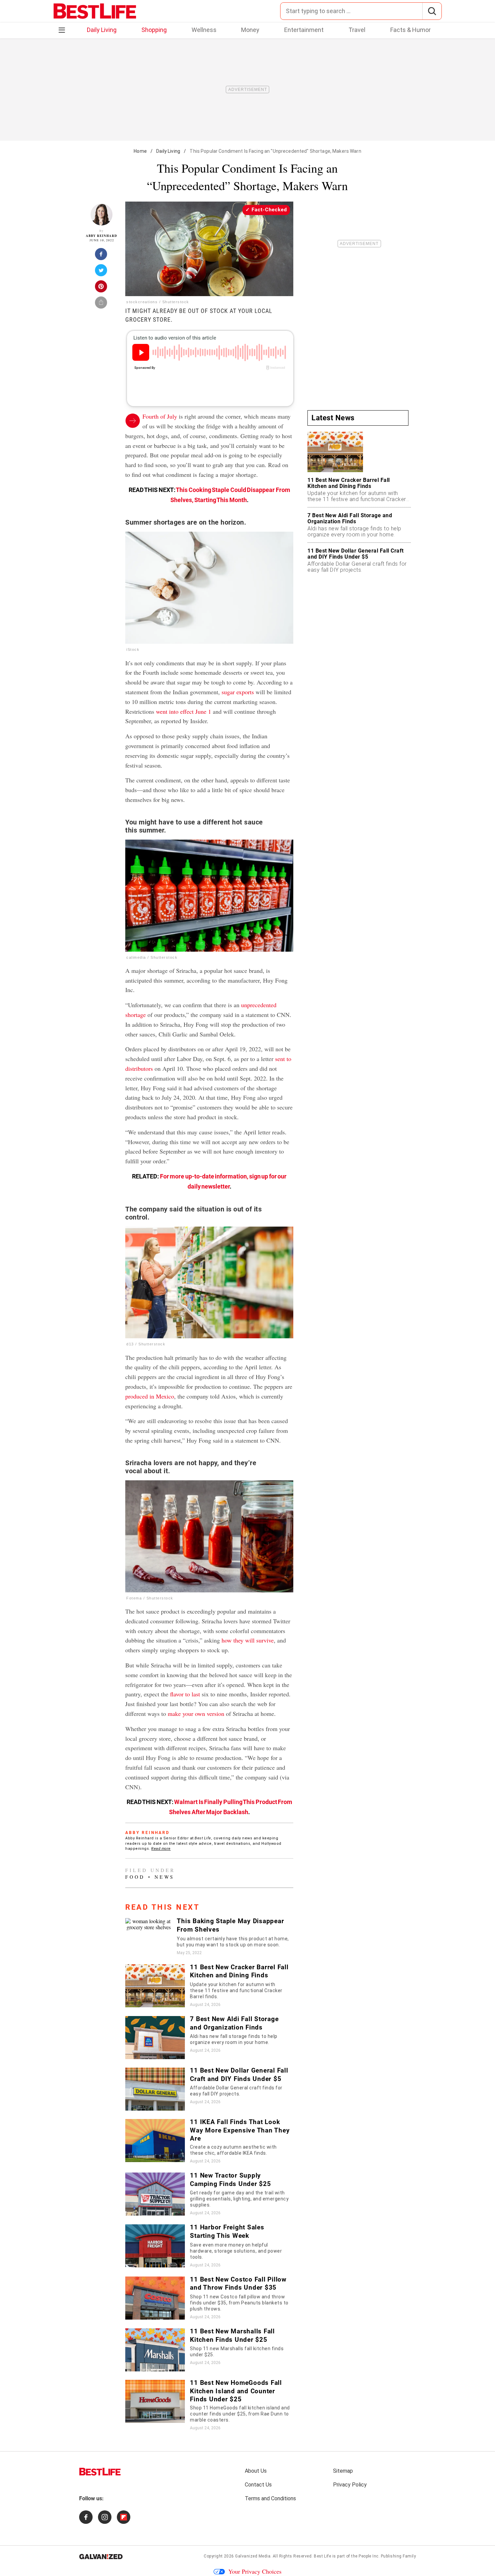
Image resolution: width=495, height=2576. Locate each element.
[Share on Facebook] (101, 256)
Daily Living (102, 30)
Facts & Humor (410, 30)
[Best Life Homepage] (95, 11)
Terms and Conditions (270, 2498)
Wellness (204, 30)
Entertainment (304, 30)
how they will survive (248, 1640)
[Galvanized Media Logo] (101, 2556)
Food (135, 1877)
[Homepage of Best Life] (100, 2472)
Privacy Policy (350, 2485)
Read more (161, 1849)
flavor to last (185, 1694)
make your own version (196, 1714)
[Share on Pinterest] (101, 288)
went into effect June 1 (184, 711)
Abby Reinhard (102, 236)
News (164, 1877)
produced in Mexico (150, 1396)
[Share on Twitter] (101, 272)
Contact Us (258, 2485)
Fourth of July (160, 416)
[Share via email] (101, 305)
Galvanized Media (253, 2556)
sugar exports (238, 692)
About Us (256, 2471)
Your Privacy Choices (255, 2571)
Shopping (154, 30)
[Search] (432, 11)
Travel (357, 30)
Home (140, 151)
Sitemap (343, 2471)
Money (250, 30)
